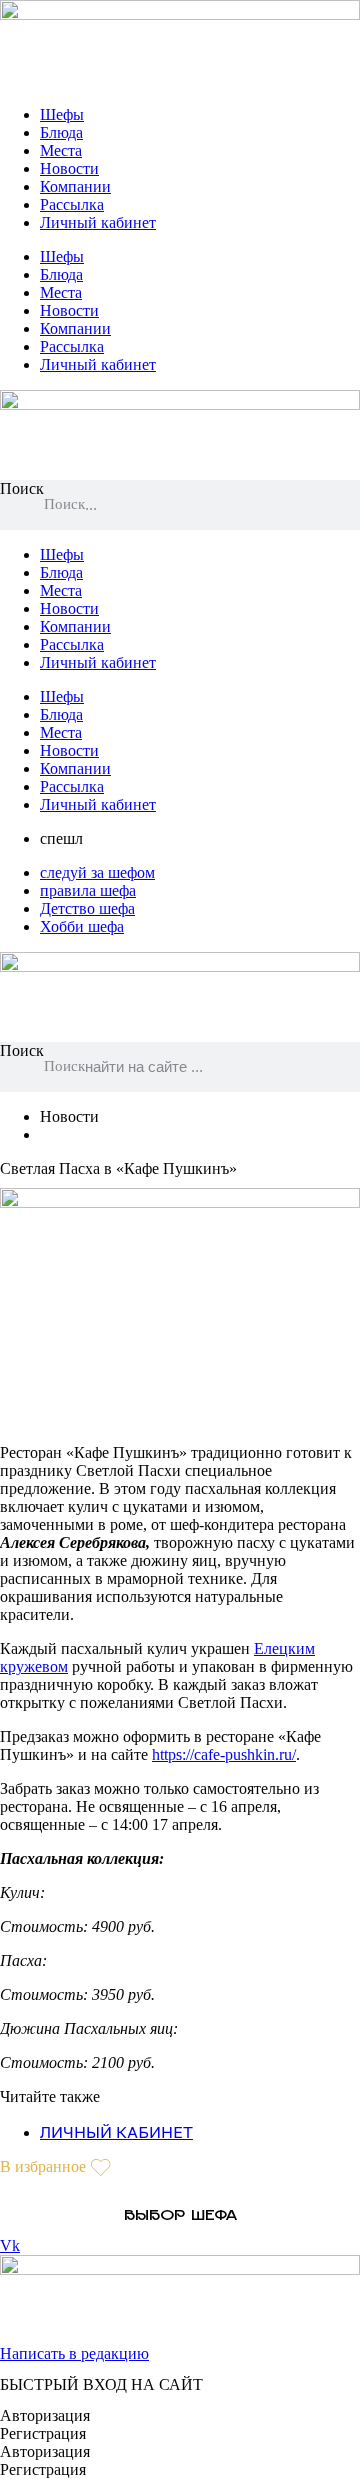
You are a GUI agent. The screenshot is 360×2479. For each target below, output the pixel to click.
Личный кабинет (98, 222)
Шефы (62, 114)
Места (61, 150)
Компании (75, 186)
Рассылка (72, 204)
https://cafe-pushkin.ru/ (224, 1754)
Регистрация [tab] (43, 2433)
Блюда (61, 132)
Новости (69, 168)
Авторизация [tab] (45, 2415)
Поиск (22, 488)
